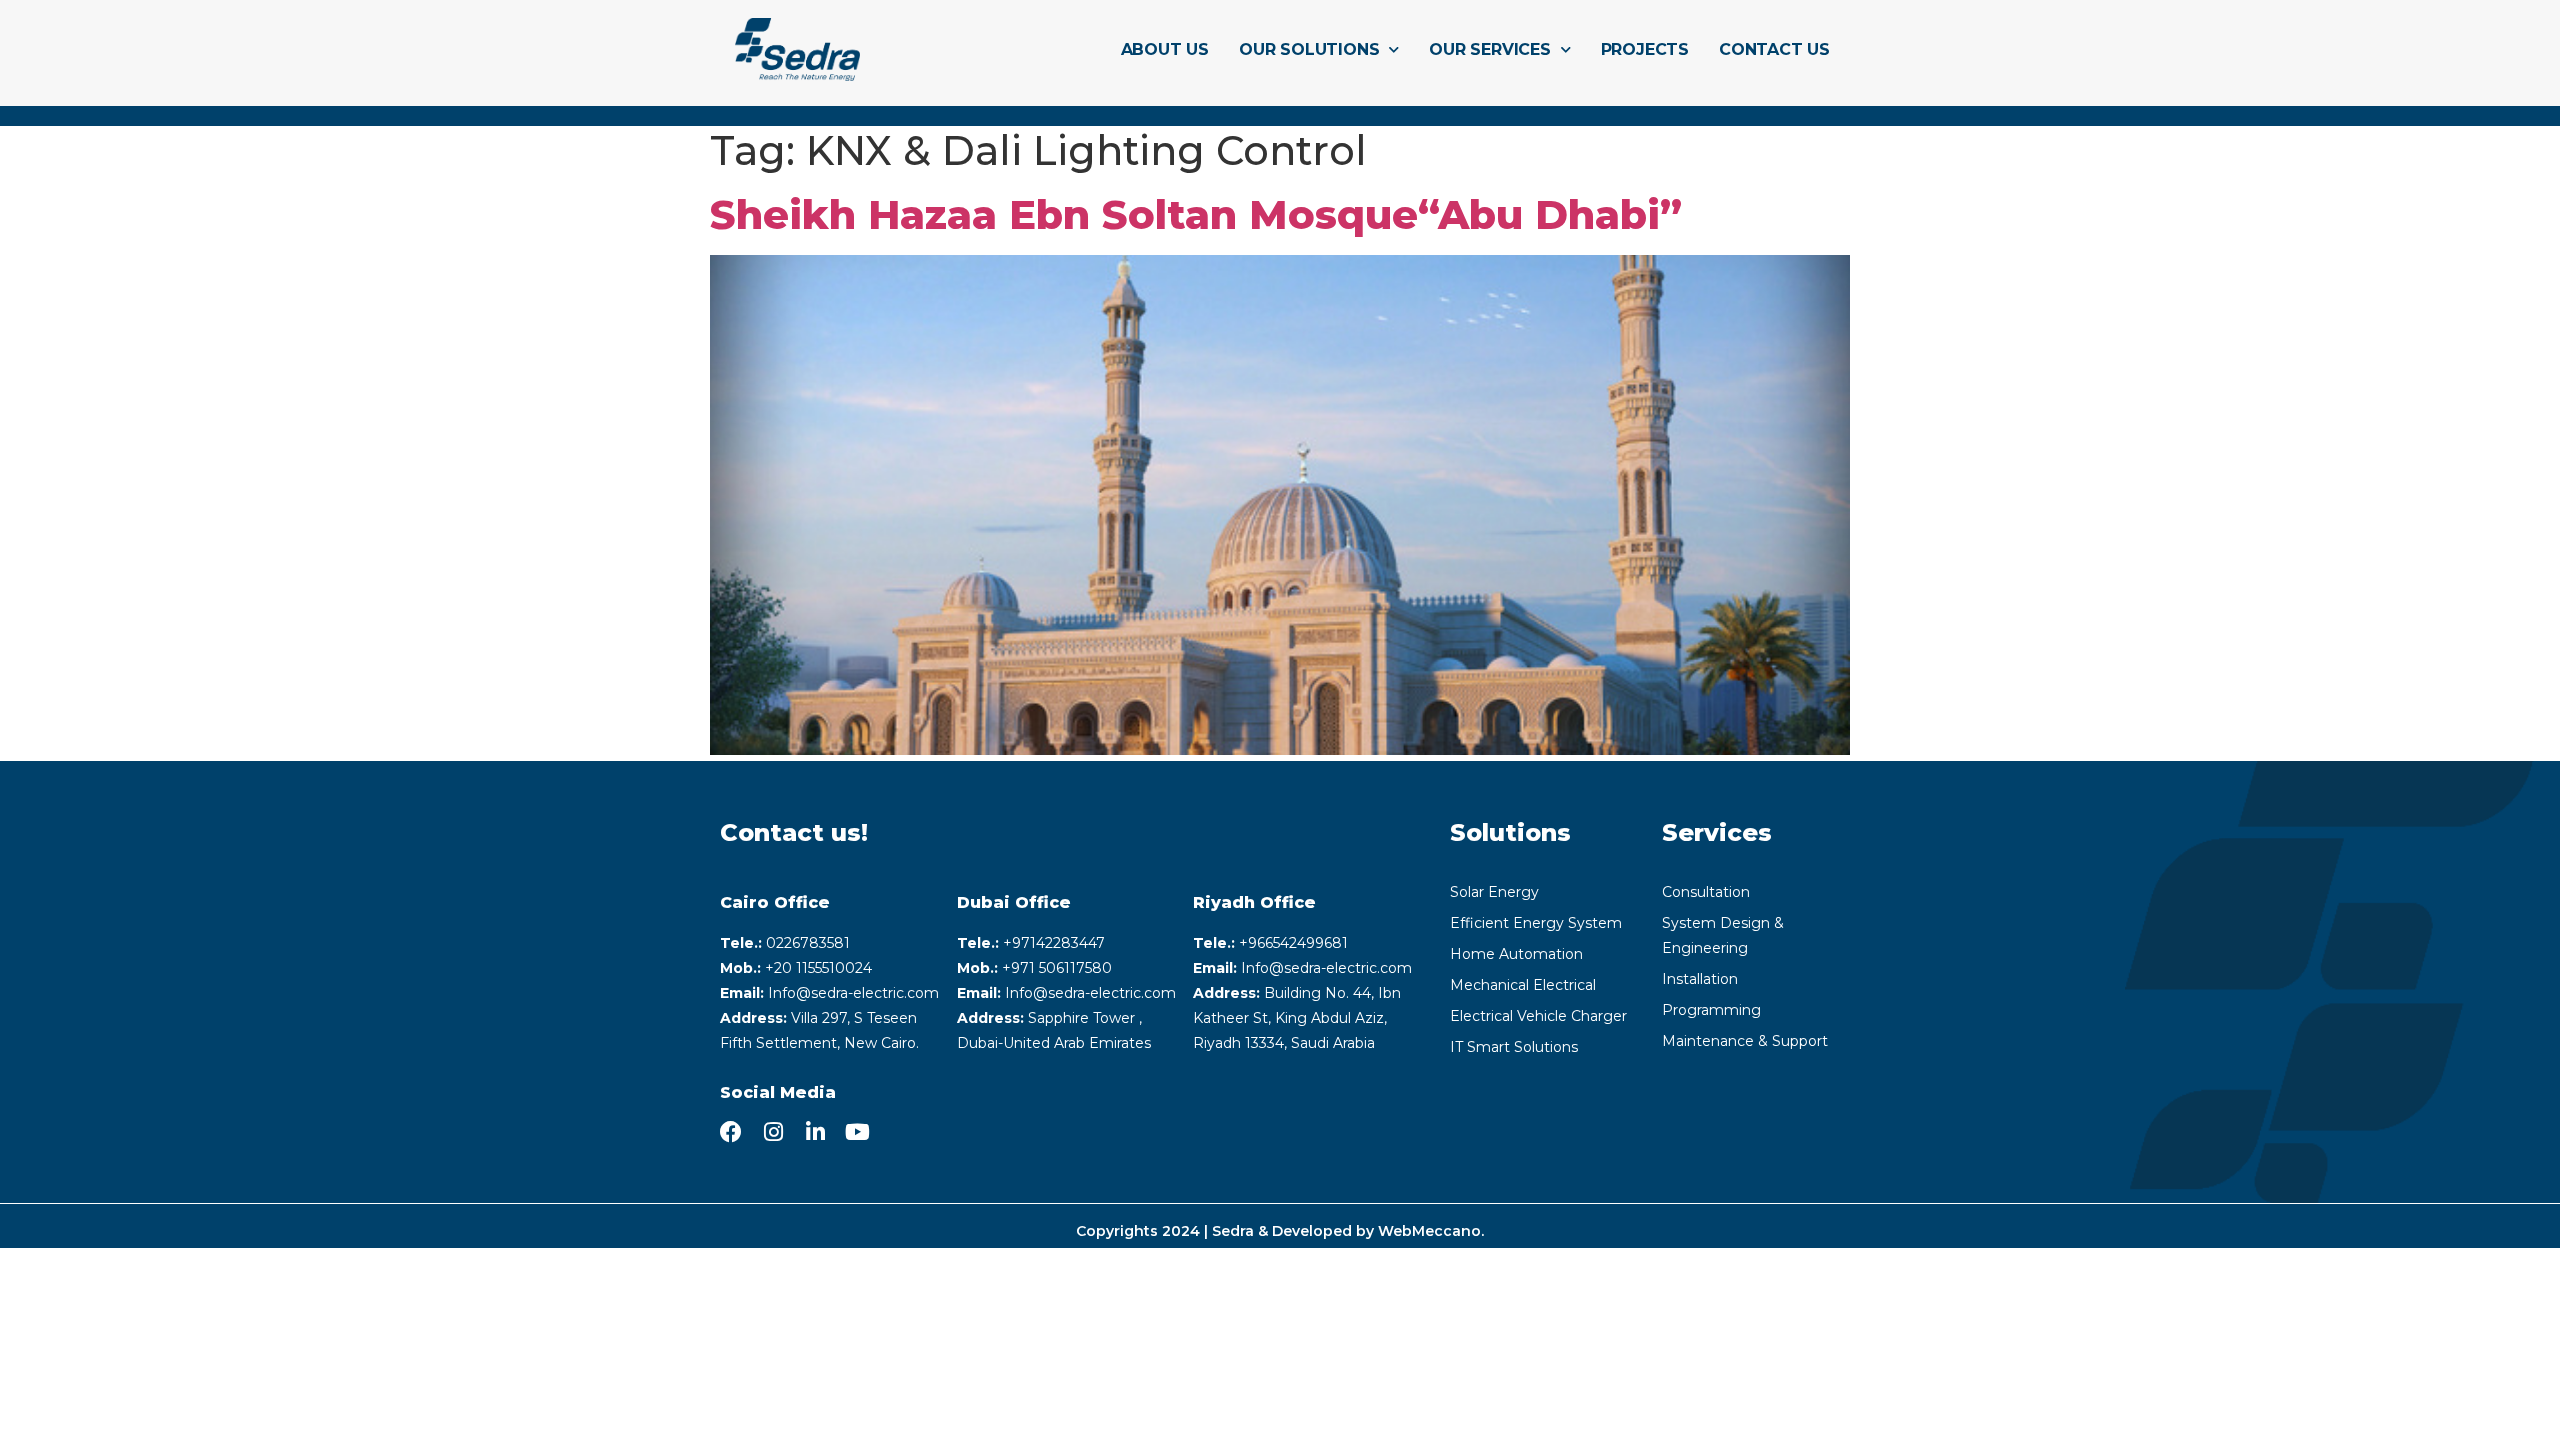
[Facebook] (731, 1132)
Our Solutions (1309, 49)
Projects (1645, 49)
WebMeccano (1429, 1231)
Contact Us (1774, 49)
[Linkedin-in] (815, 1132)
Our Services (1490, 49)
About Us (1165, 49)
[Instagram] (773, 1132)
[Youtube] (857, 1132)
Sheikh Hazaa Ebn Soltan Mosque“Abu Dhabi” (1196, 214)
